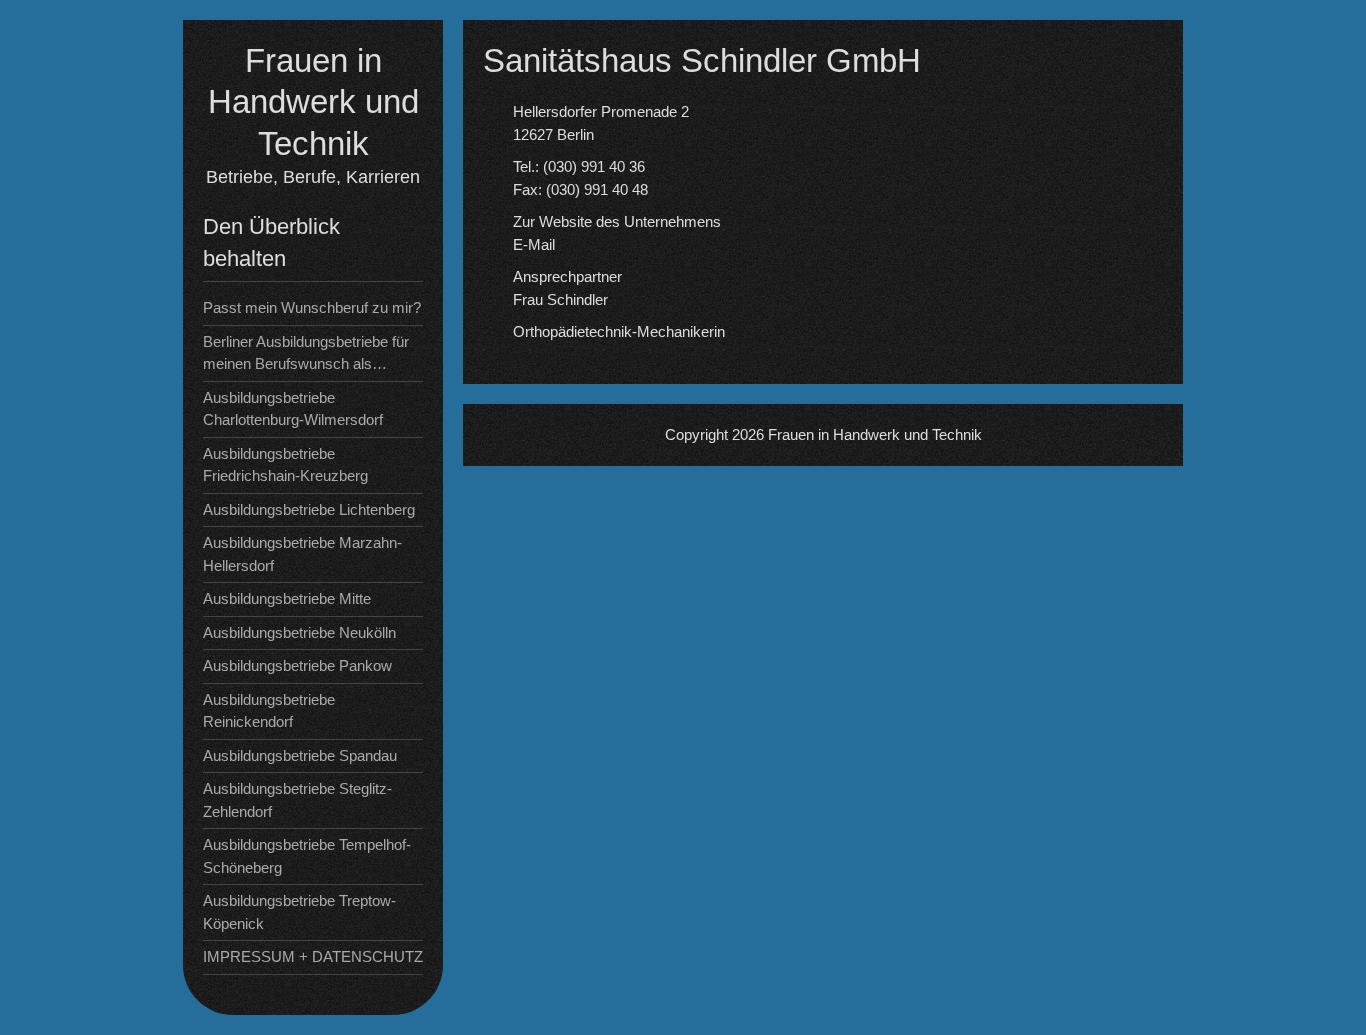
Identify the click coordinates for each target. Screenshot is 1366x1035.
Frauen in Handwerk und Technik (313, 102)
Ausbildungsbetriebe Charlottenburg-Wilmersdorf (293, 409)
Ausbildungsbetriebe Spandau (300, 755)
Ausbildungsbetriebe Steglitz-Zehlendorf (297, 800)
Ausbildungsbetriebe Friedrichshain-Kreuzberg (285, 465)
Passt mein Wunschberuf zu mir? (312, 307)
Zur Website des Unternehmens (617, 221)
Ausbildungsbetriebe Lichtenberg (309, 509)
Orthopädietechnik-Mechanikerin (619, 331)
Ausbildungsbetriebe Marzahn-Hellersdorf (302, 554)
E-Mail (534, 244)
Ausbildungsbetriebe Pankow (297, 665)
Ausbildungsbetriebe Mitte (287, 598)
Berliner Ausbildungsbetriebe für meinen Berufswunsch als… (306, 353)
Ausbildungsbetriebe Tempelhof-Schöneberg (307, 856)
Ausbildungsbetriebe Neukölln (299, 632)
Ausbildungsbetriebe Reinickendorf (269, 711)
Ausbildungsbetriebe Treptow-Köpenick (299, 912)
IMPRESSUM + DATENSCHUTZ (313, 956)
